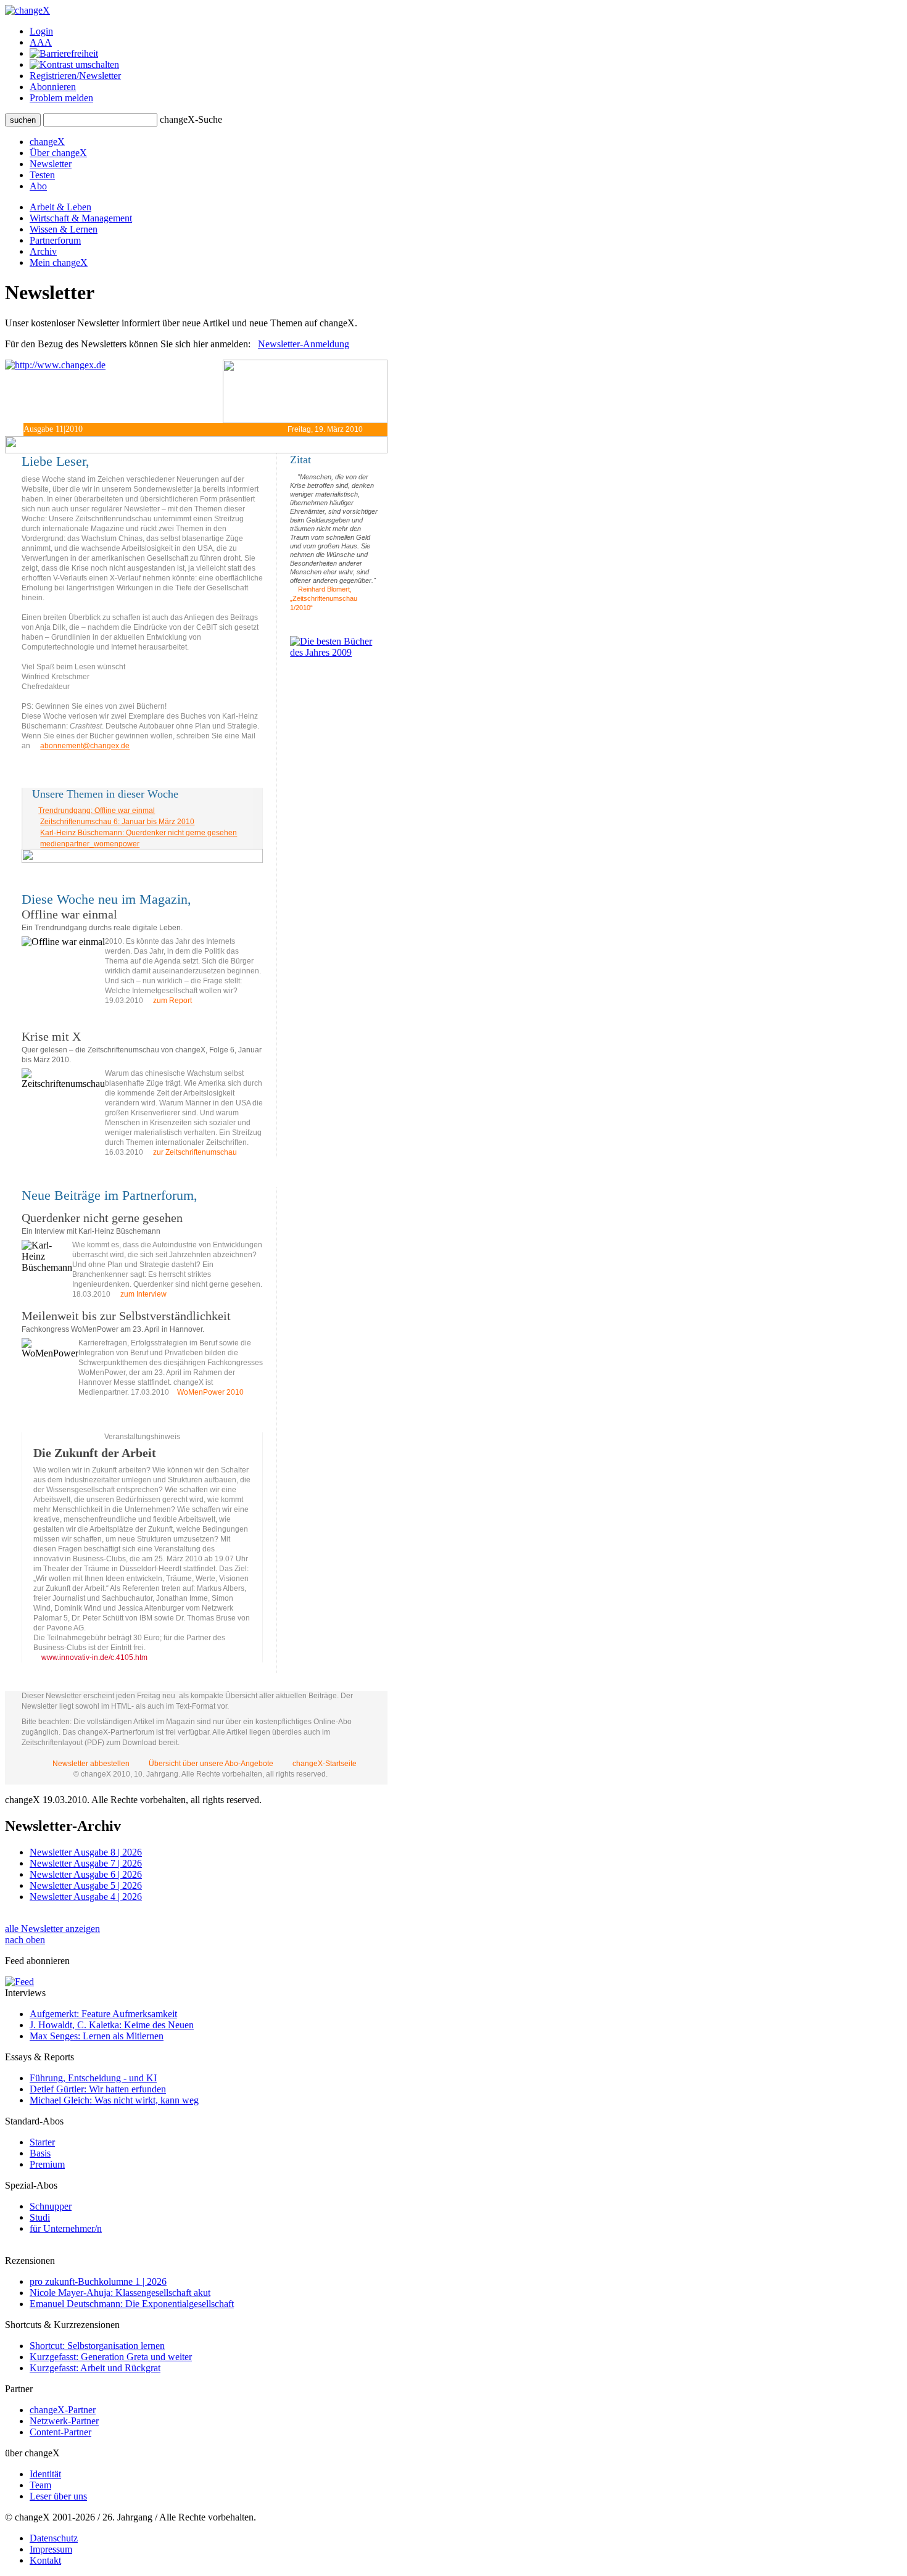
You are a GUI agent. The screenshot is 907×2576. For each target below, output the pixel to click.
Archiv (43, 251)
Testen (42, 175)
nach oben (25, 1940)
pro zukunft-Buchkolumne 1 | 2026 (98, 2281)
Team (40, 2485)
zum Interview (143, 1294)
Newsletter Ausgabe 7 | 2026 (86, 1863)
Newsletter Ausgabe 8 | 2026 (86, 1852)
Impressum (51, 2549)
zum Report (172, 1001)
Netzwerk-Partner (64, 2421)
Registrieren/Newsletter (75, 76)
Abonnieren (53, 87)
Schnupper (51, 2206)
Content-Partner (60, 2432)
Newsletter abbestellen (91, 1764)
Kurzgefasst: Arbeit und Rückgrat (95, 2368)
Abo (38, 186)
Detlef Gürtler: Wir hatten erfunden (98, 2089)
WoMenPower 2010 (210, 1392)
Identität (45, 2474)
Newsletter (51, 164)
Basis (40, 2153)
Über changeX (58, 153)
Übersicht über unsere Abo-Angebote (211, 1764)
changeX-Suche (191, 119)
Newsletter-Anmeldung (304, 344)
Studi (40, 2217)
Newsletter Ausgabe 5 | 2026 (86, 1885)
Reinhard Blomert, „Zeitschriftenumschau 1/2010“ (324, 598)
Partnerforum (55, 240)
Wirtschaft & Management (81, 218)
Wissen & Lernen (64, 229)
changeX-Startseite (324, 1764)
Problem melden (61, 98)
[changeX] (27, 10)
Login (41, 31)
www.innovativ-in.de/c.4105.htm (93, 1657)
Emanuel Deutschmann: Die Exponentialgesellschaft (132, 2304)
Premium (47, 2164)
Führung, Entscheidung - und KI (93, 2078)
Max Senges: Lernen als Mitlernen (97, 2036)
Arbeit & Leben (60, 207)
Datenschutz (54, 2538)
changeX (47, 142)
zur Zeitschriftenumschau (194, 1152)
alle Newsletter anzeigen (52, 1929)
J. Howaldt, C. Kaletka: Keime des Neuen (112, 2025)
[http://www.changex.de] (114, 391)
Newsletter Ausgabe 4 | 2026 (86, 1897)
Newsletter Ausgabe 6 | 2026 (86, 1874)
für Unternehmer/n (66, 2228)
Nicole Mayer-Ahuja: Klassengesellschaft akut (120, 2293)
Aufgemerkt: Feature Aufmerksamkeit (103, 2014)
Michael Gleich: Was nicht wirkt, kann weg (114, 2100)
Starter (42, 2142)
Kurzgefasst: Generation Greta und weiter (111, 2357)
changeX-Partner (63, 2410)
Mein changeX (59, 262)
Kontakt (45, 2560)
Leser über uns (58, 2496)
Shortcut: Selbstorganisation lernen (97, 2346)
